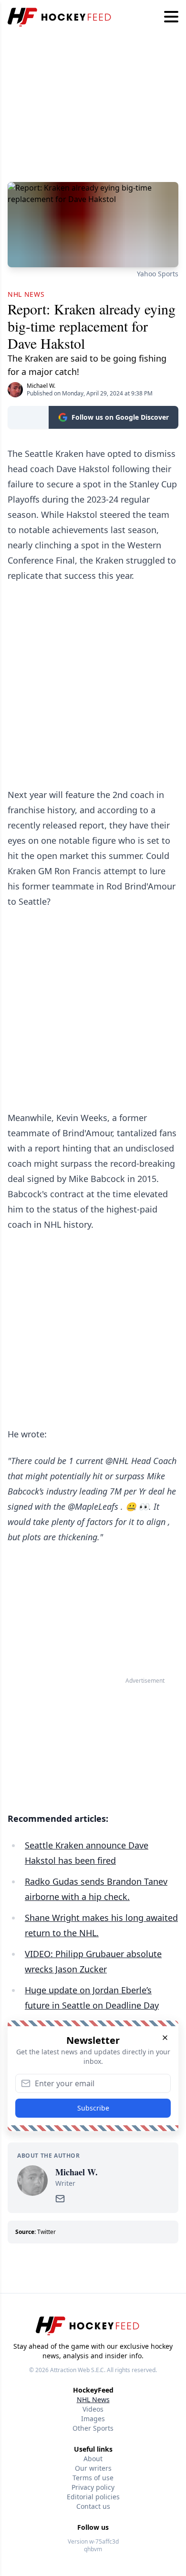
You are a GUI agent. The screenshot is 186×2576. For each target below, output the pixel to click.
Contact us (93, 2506)
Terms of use (93, 2478)
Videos (93, 2409)
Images (93, 2419)
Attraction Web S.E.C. (78, 2370)
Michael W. (41, 386)
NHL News (93, 2399)
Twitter (46, 2232)
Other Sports (93, 2428)
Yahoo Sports (158, 274)
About (93, 2459)
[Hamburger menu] (171, 17)
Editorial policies (93, 2497)
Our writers (93, 2468)
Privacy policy (93, 2487)
